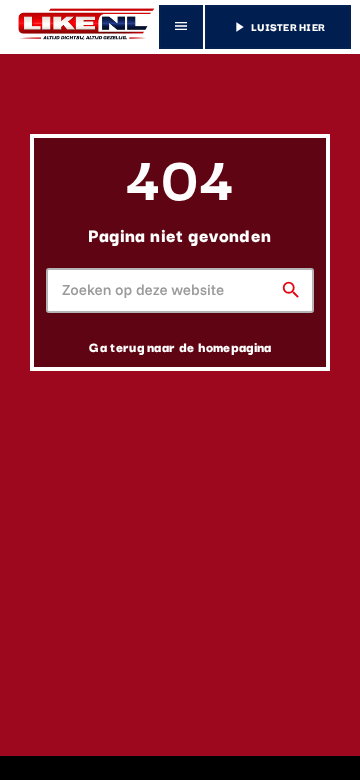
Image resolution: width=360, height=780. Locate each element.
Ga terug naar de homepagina (180, 346)
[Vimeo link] (83, 27)
